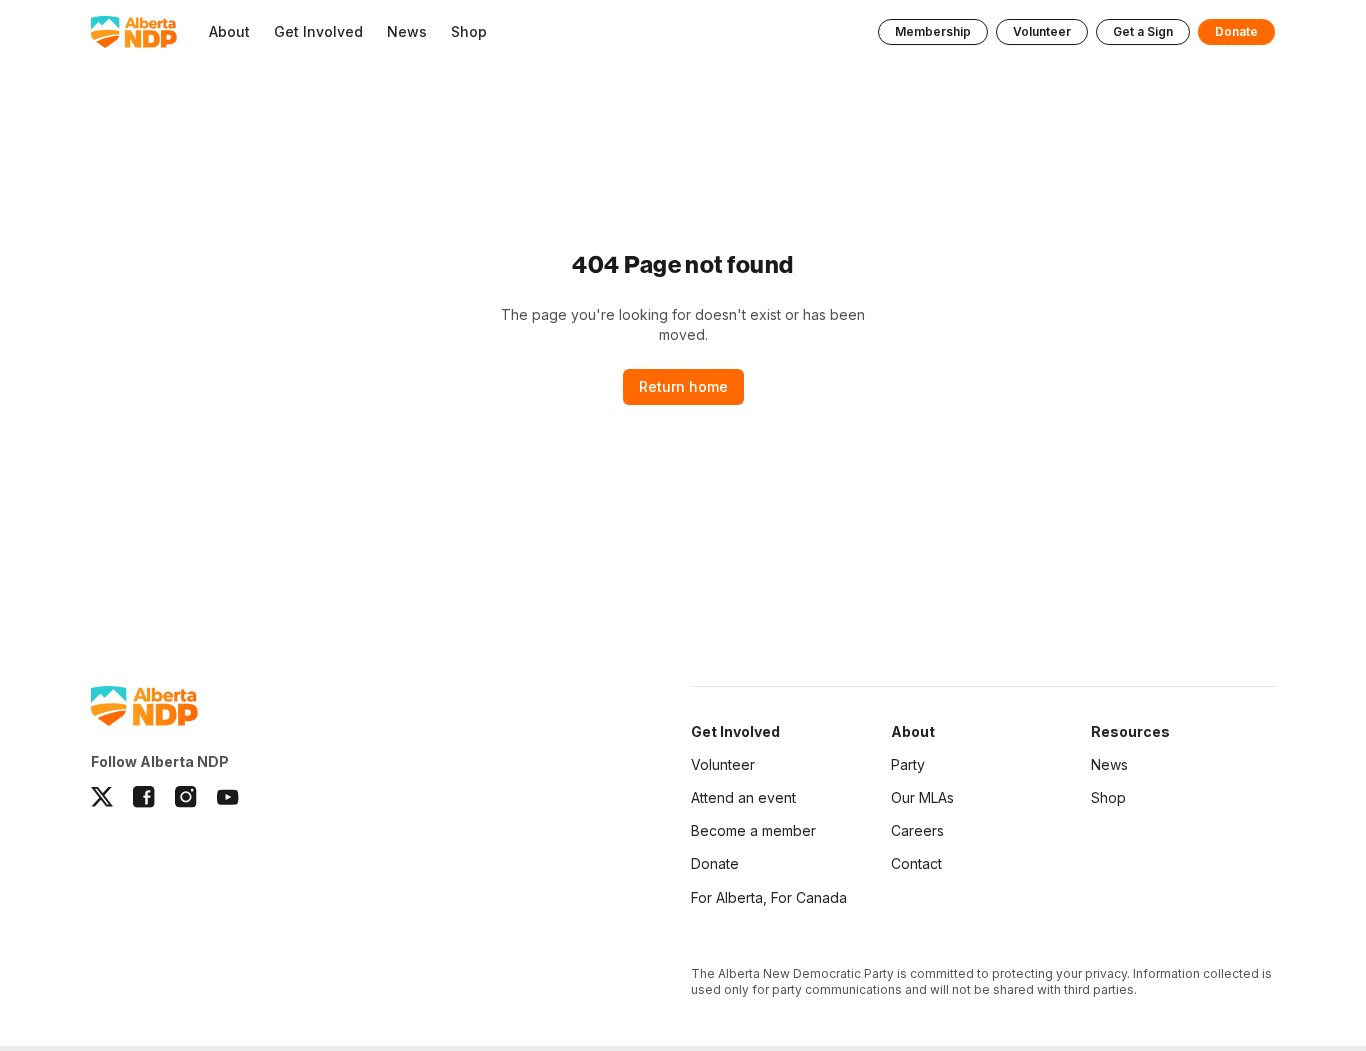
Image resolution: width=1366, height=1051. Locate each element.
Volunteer (1042, 31)
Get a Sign (1143, 31)
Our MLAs (922, 797)
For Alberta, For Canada (769, 897)
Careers (917, 830)
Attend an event (743, 797)
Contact (916, 863)
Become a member (753, 830)
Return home (683, 386)
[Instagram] (186, 797)
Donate (1236, 31)
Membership (933, 31)
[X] (102, 797)
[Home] (134, 32)
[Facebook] (144, 797)
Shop (1108, 797)
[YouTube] (228, 797)
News (1109, 764)
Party (908, 764)
